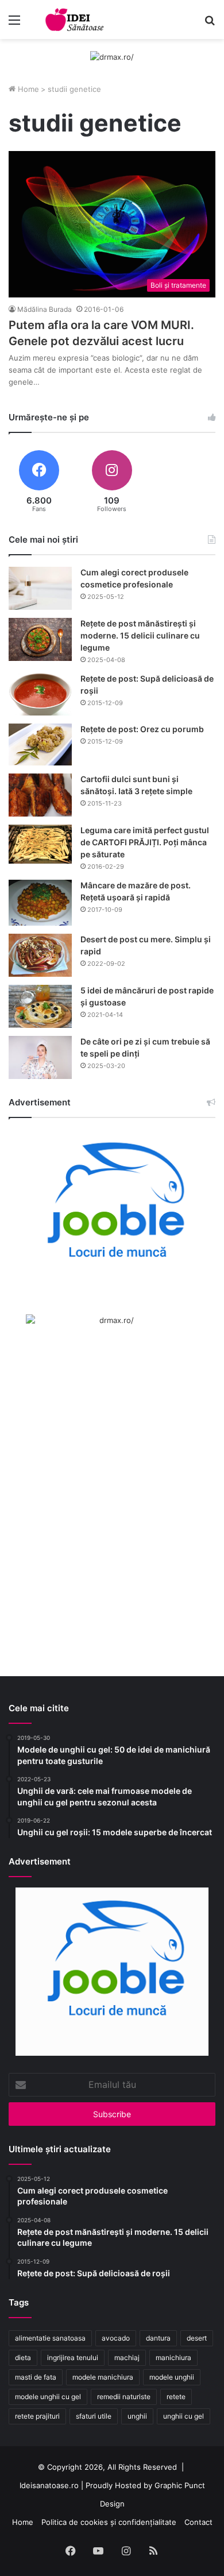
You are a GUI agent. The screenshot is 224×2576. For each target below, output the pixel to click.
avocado (116, 2338)
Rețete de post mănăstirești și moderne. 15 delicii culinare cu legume (140, 635)
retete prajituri (37, 2416)
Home (27, 89)
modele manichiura (103, 2377)
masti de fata (36, 2377)
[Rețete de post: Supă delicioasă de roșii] (40, 694)
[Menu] (14, 24)
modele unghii (172, 2377)
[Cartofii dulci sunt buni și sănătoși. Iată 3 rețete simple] (40, 795)
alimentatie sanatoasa (50, 2338)
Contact (198, 2522)
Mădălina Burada (45, 309)
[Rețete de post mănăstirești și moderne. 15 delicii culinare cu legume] (40, 639)
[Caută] (210, 24)
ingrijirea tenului (73, 2358)
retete (176, 2397)
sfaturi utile (94, 2416)
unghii (137, 2416)
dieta (23, 2358)
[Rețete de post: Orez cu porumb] (40, 744)
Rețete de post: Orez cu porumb (142, 729)
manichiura (173, 2358)
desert (197, 2338)
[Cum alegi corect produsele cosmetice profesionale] (40, 588)
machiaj (127, 2358)
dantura (158, 2338)
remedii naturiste (124, 2397)
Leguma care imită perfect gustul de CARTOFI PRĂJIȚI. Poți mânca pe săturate (145, 842)
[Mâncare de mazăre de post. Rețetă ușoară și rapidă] (40, 903)
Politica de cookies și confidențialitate (109, 2522)
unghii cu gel (184, 2416)
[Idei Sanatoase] (75, 20)
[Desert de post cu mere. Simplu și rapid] (40, 955)
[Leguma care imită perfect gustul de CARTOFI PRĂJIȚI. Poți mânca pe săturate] (40, 844)
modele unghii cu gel (48, 2397)
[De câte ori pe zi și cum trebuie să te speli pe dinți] (40, 1057)
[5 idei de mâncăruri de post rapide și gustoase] (40, 1006)
